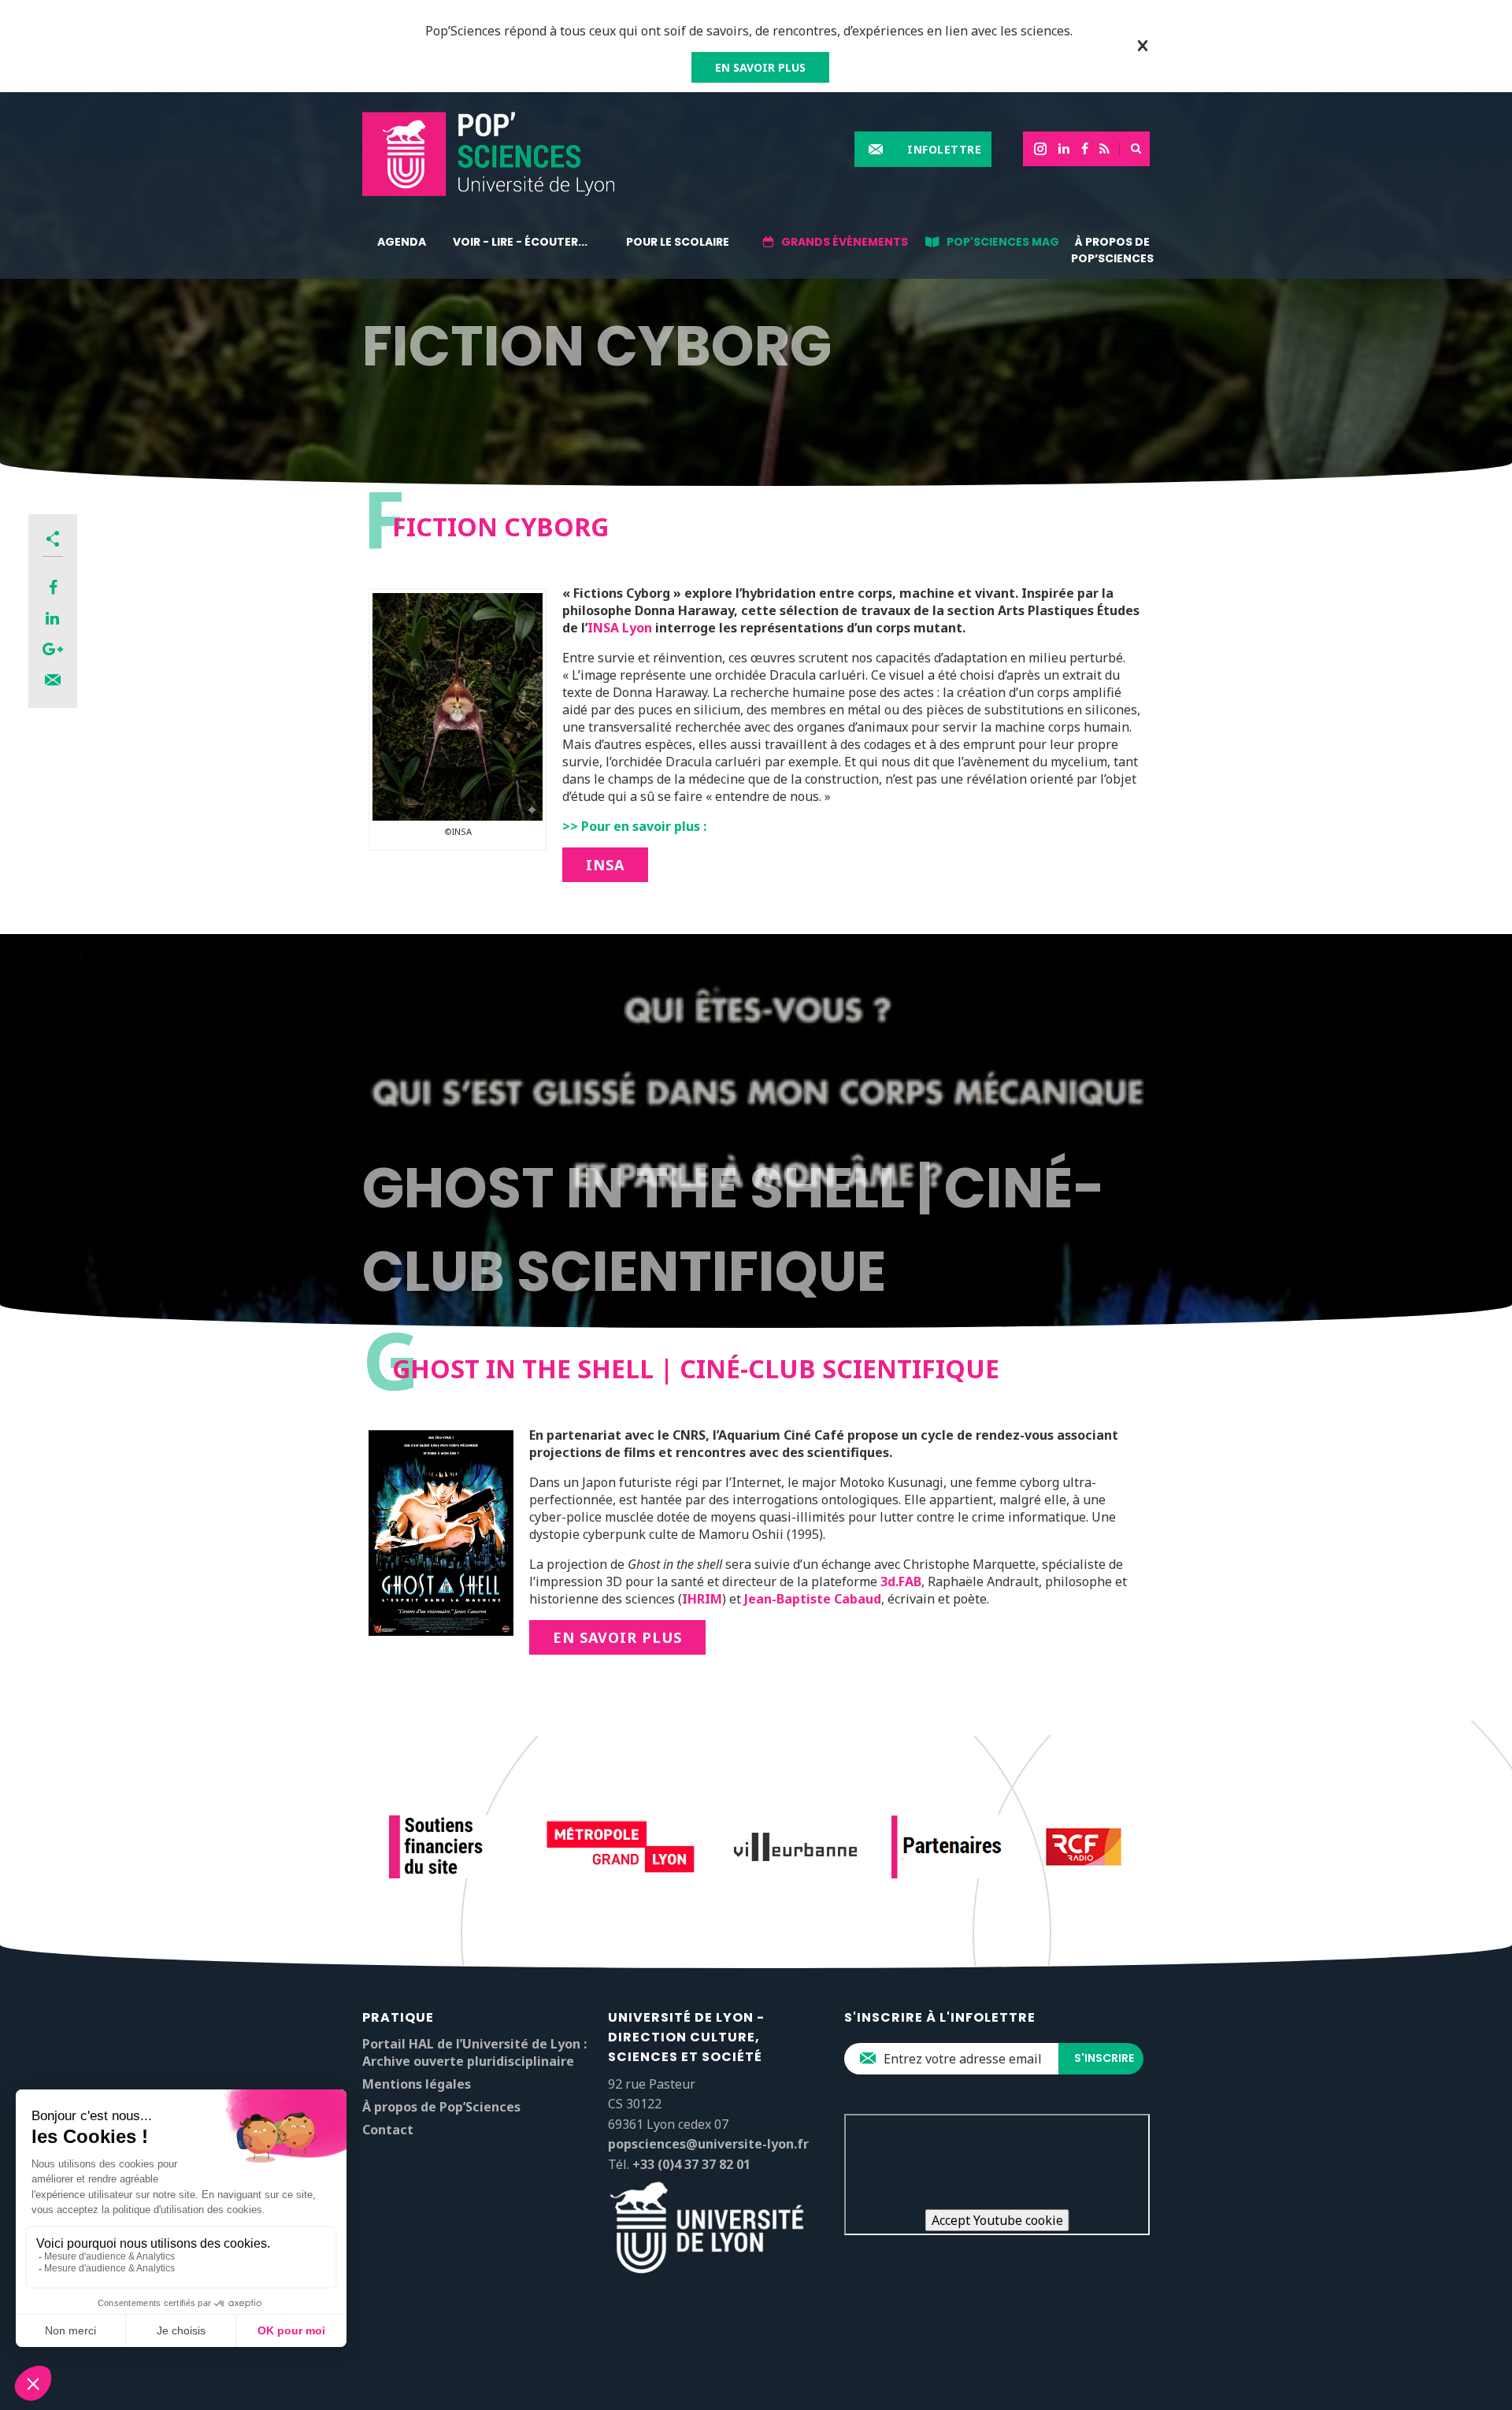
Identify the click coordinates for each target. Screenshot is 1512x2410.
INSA (605, 865)
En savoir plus (617, 1637)
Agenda (402, 242)
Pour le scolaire (678, 242)
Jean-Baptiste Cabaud (813, 1599)
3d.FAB (901, 1581)
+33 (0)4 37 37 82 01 (691, 2164)
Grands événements (845, 242)
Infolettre (944, 149)
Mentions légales (417, 2084)
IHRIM (702, 1599)
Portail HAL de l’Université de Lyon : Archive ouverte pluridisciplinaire (474, 2052)
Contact (388, 2130)
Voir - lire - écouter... (520, 242)
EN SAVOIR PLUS (760, 67)
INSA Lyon (620, 628)
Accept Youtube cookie (997, 2220)
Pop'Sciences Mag (1003, 242)
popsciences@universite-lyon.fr (708, 2144)
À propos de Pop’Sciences (1112, 250)
